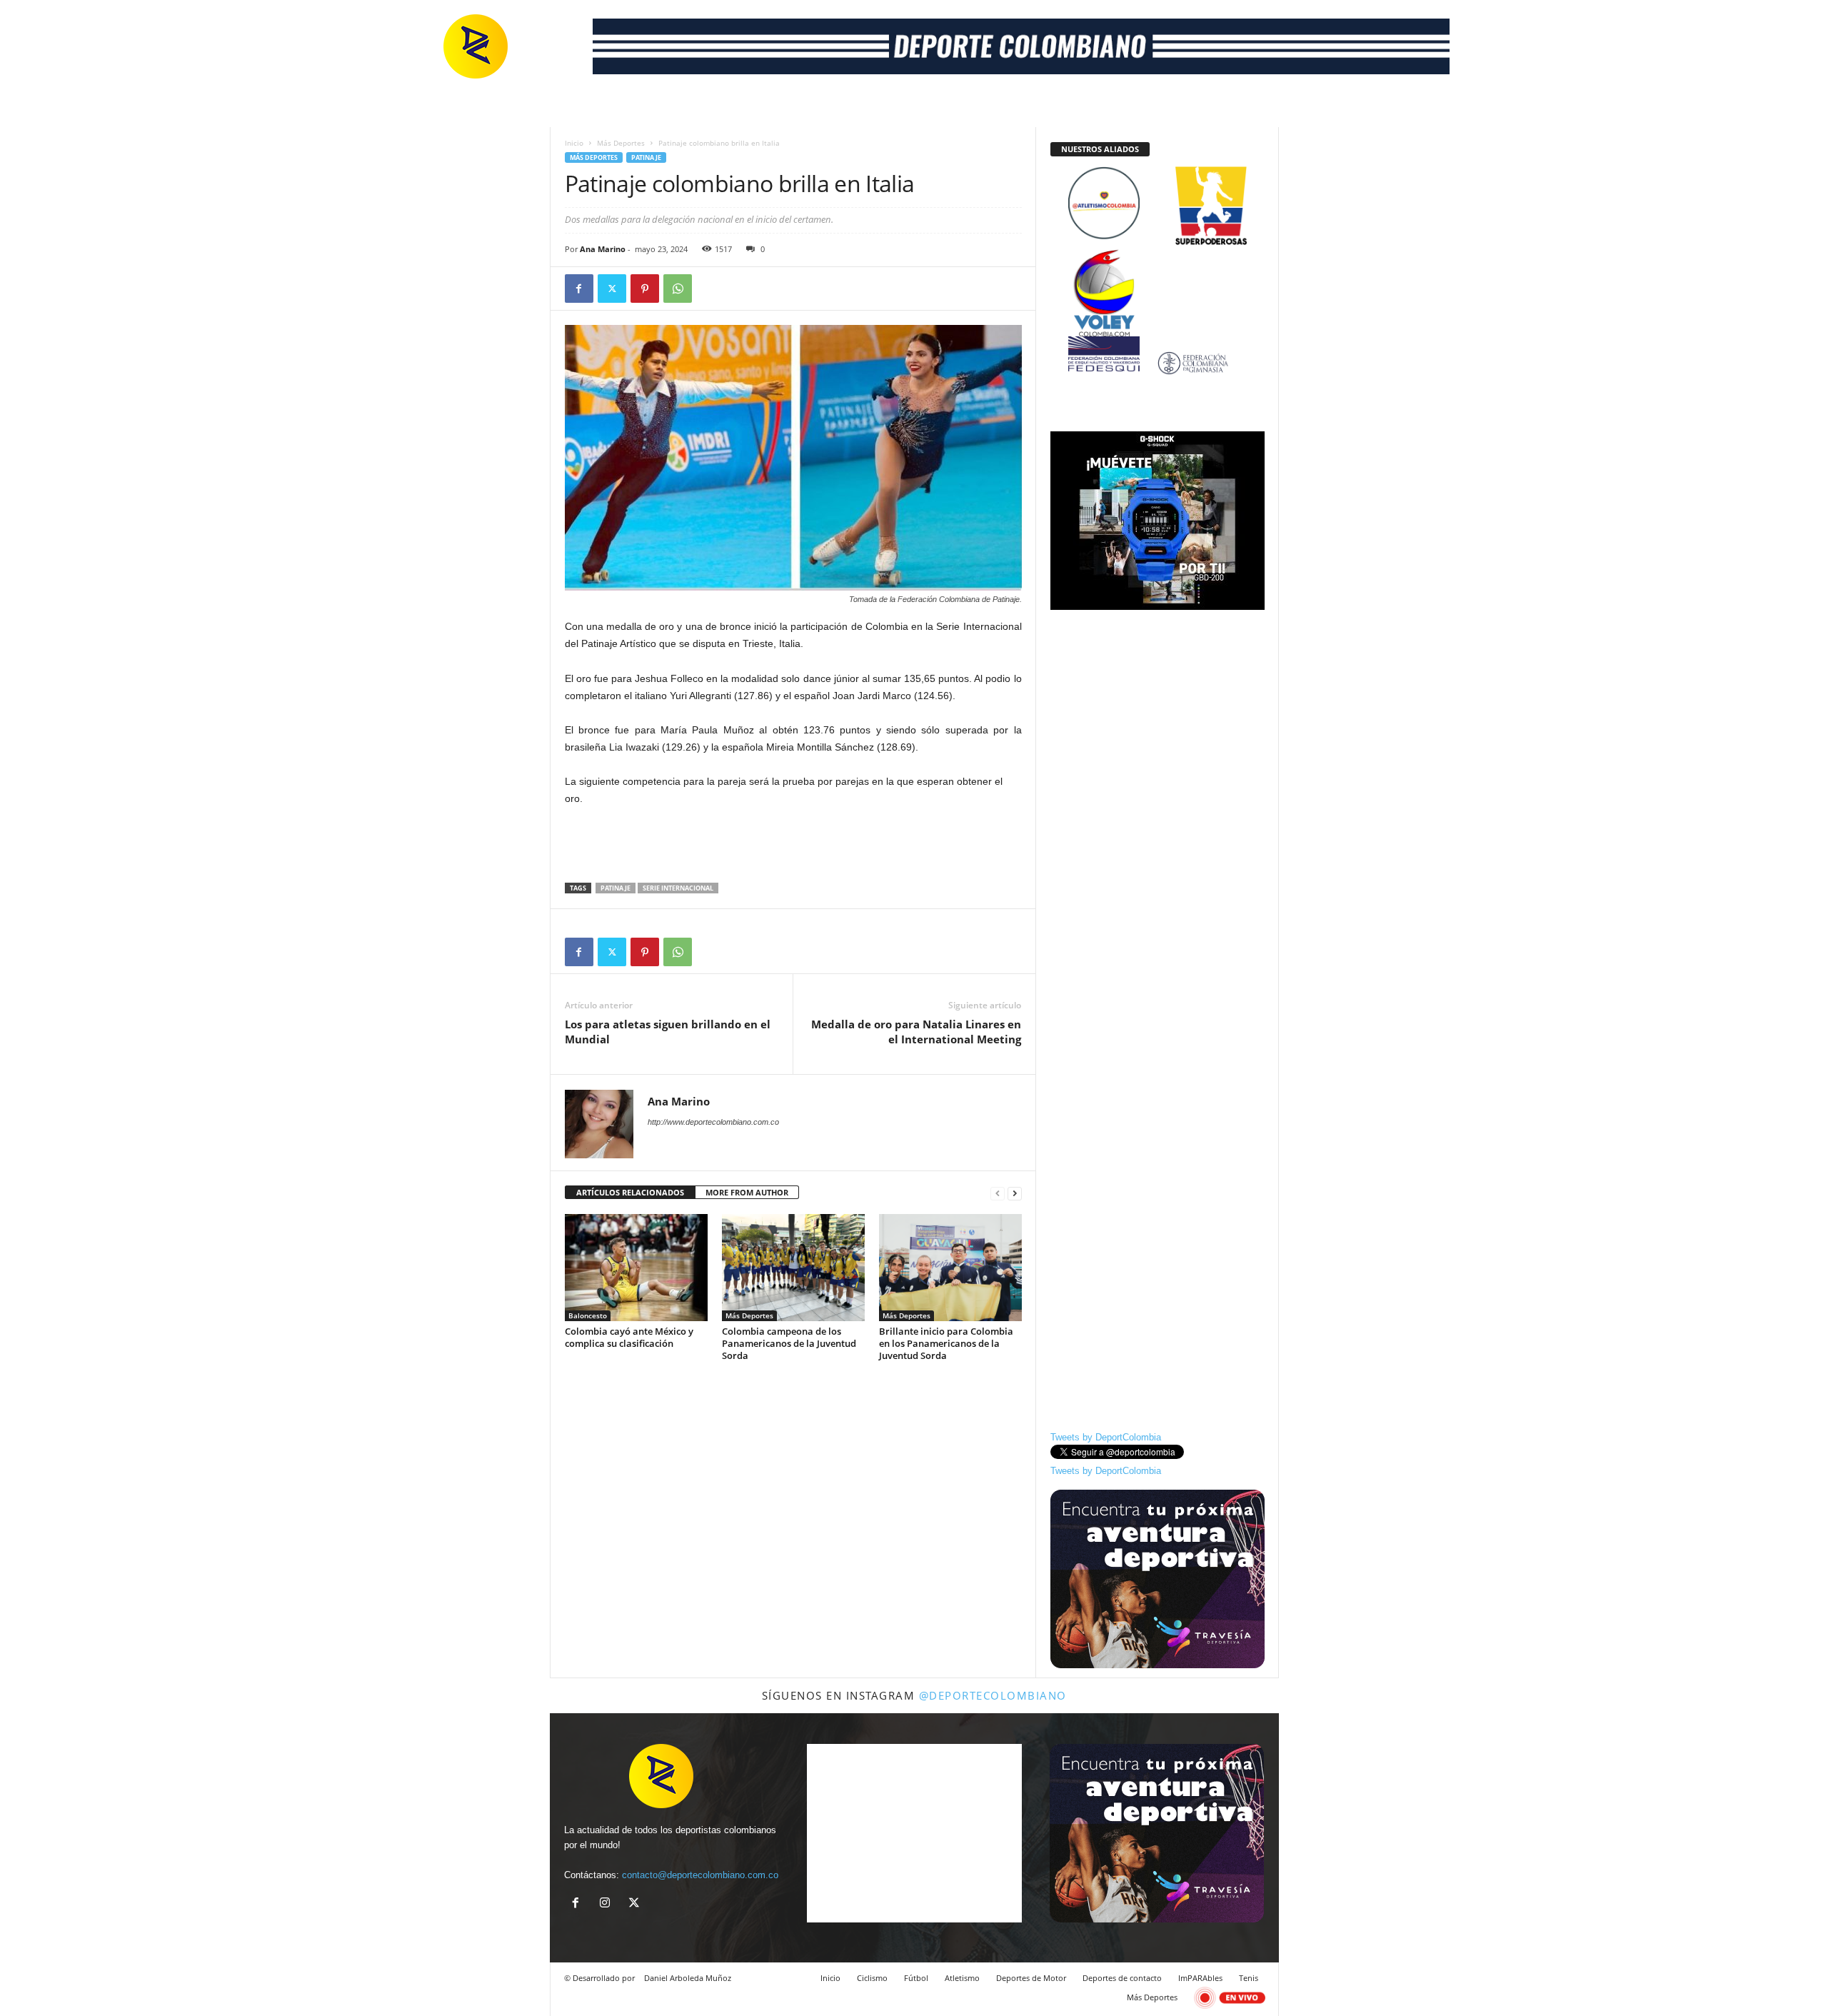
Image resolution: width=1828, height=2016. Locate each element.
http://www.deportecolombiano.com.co (713, 1122)
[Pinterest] (645, 289)
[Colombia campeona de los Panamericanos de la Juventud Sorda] (793, 1268)
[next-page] (1015, 1193)
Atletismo (962, 1978)
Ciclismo (872, 1978)
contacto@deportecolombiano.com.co (700, 1875)
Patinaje (646, 157)
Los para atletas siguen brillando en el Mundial (668, 1032)
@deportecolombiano (993, 1695)
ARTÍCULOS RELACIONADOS (630, 1192)
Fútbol (916, 1978)
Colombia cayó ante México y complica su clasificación (629, 1337)
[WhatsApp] (678, 289)
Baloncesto (588, 1315)
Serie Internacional (678, 888)
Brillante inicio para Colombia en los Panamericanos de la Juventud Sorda (946, 1343)
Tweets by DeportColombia (1106, 1437)
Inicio (574, 143)
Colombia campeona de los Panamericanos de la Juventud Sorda (789, 1343)
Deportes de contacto (1122, 1978)
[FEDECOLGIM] (1157, 363)
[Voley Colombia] (1157, 259)
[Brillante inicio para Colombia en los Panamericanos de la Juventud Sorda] (950, 1268)
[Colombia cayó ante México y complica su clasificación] (636, 1268)
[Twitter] (612, 289)
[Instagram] (608, 1904)
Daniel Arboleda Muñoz (688, 1978)
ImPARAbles (1200, 1978)
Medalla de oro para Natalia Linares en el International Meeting (916, 1032)
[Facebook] (579, 289)
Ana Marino (603, 249)
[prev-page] (998, 1193)
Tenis (1249, 1978)
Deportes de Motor (1031, 1978)
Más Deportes (621, 143)
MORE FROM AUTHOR (747, 1192)
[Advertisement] (793, 846)
